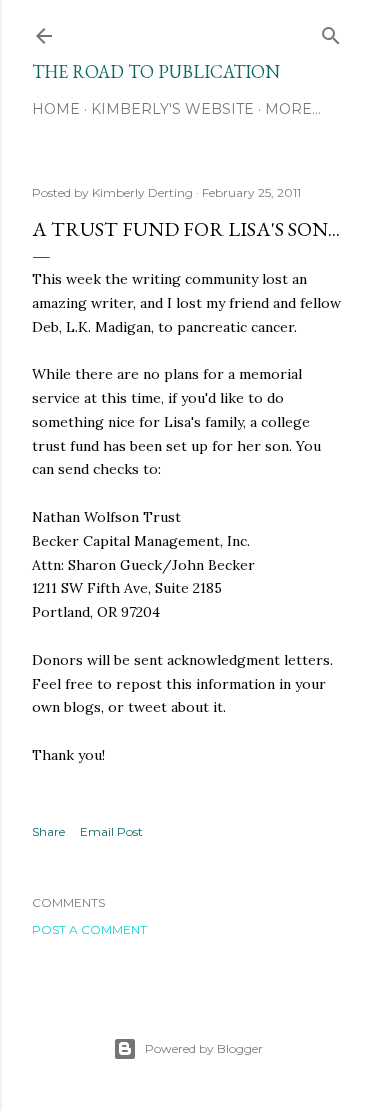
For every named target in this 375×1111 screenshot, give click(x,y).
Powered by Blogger (204, 1048)
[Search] (331, 31)
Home (56, 109)
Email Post (111, 831)
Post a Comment (89, 929)
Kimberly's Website (172, 109)
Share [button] (48, 831)
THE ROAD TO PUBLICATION (156, 71)
